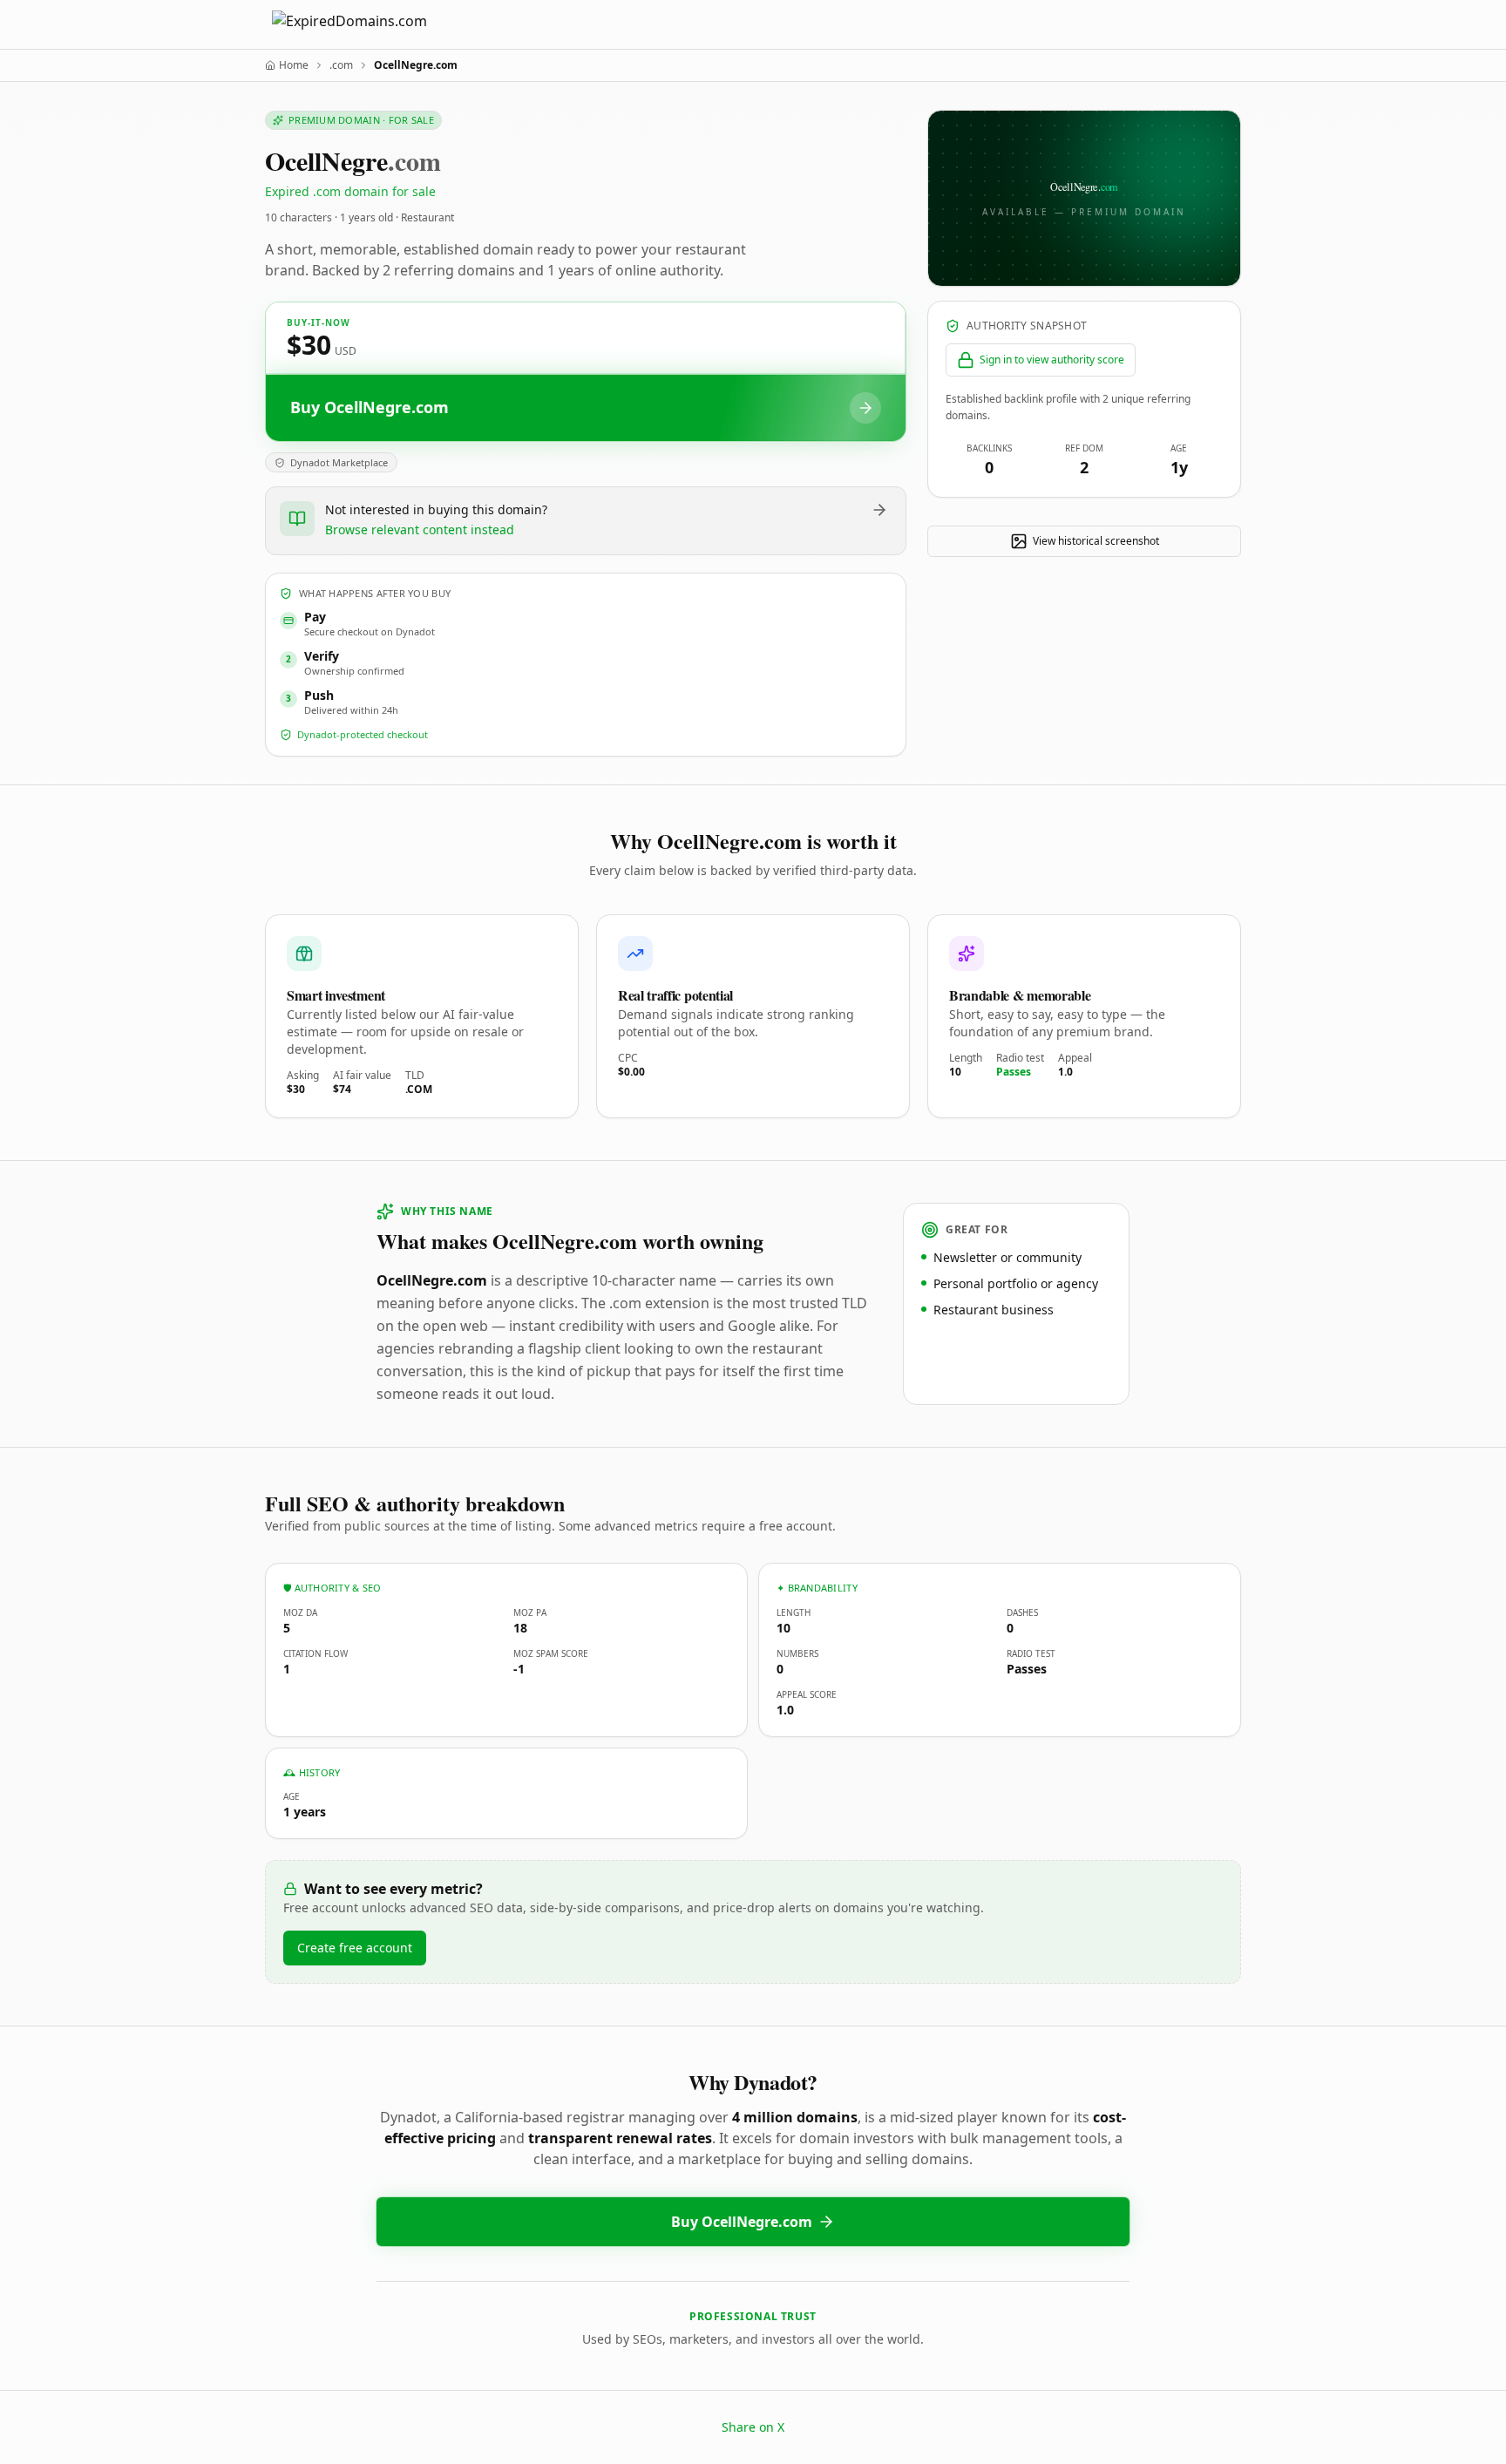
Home (294, 65)
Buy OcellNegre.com (742, 2222)
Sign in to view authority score (1052, 360)
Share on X (753, 2427)
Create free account (355, 1948)
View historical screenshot (1096, 541)
